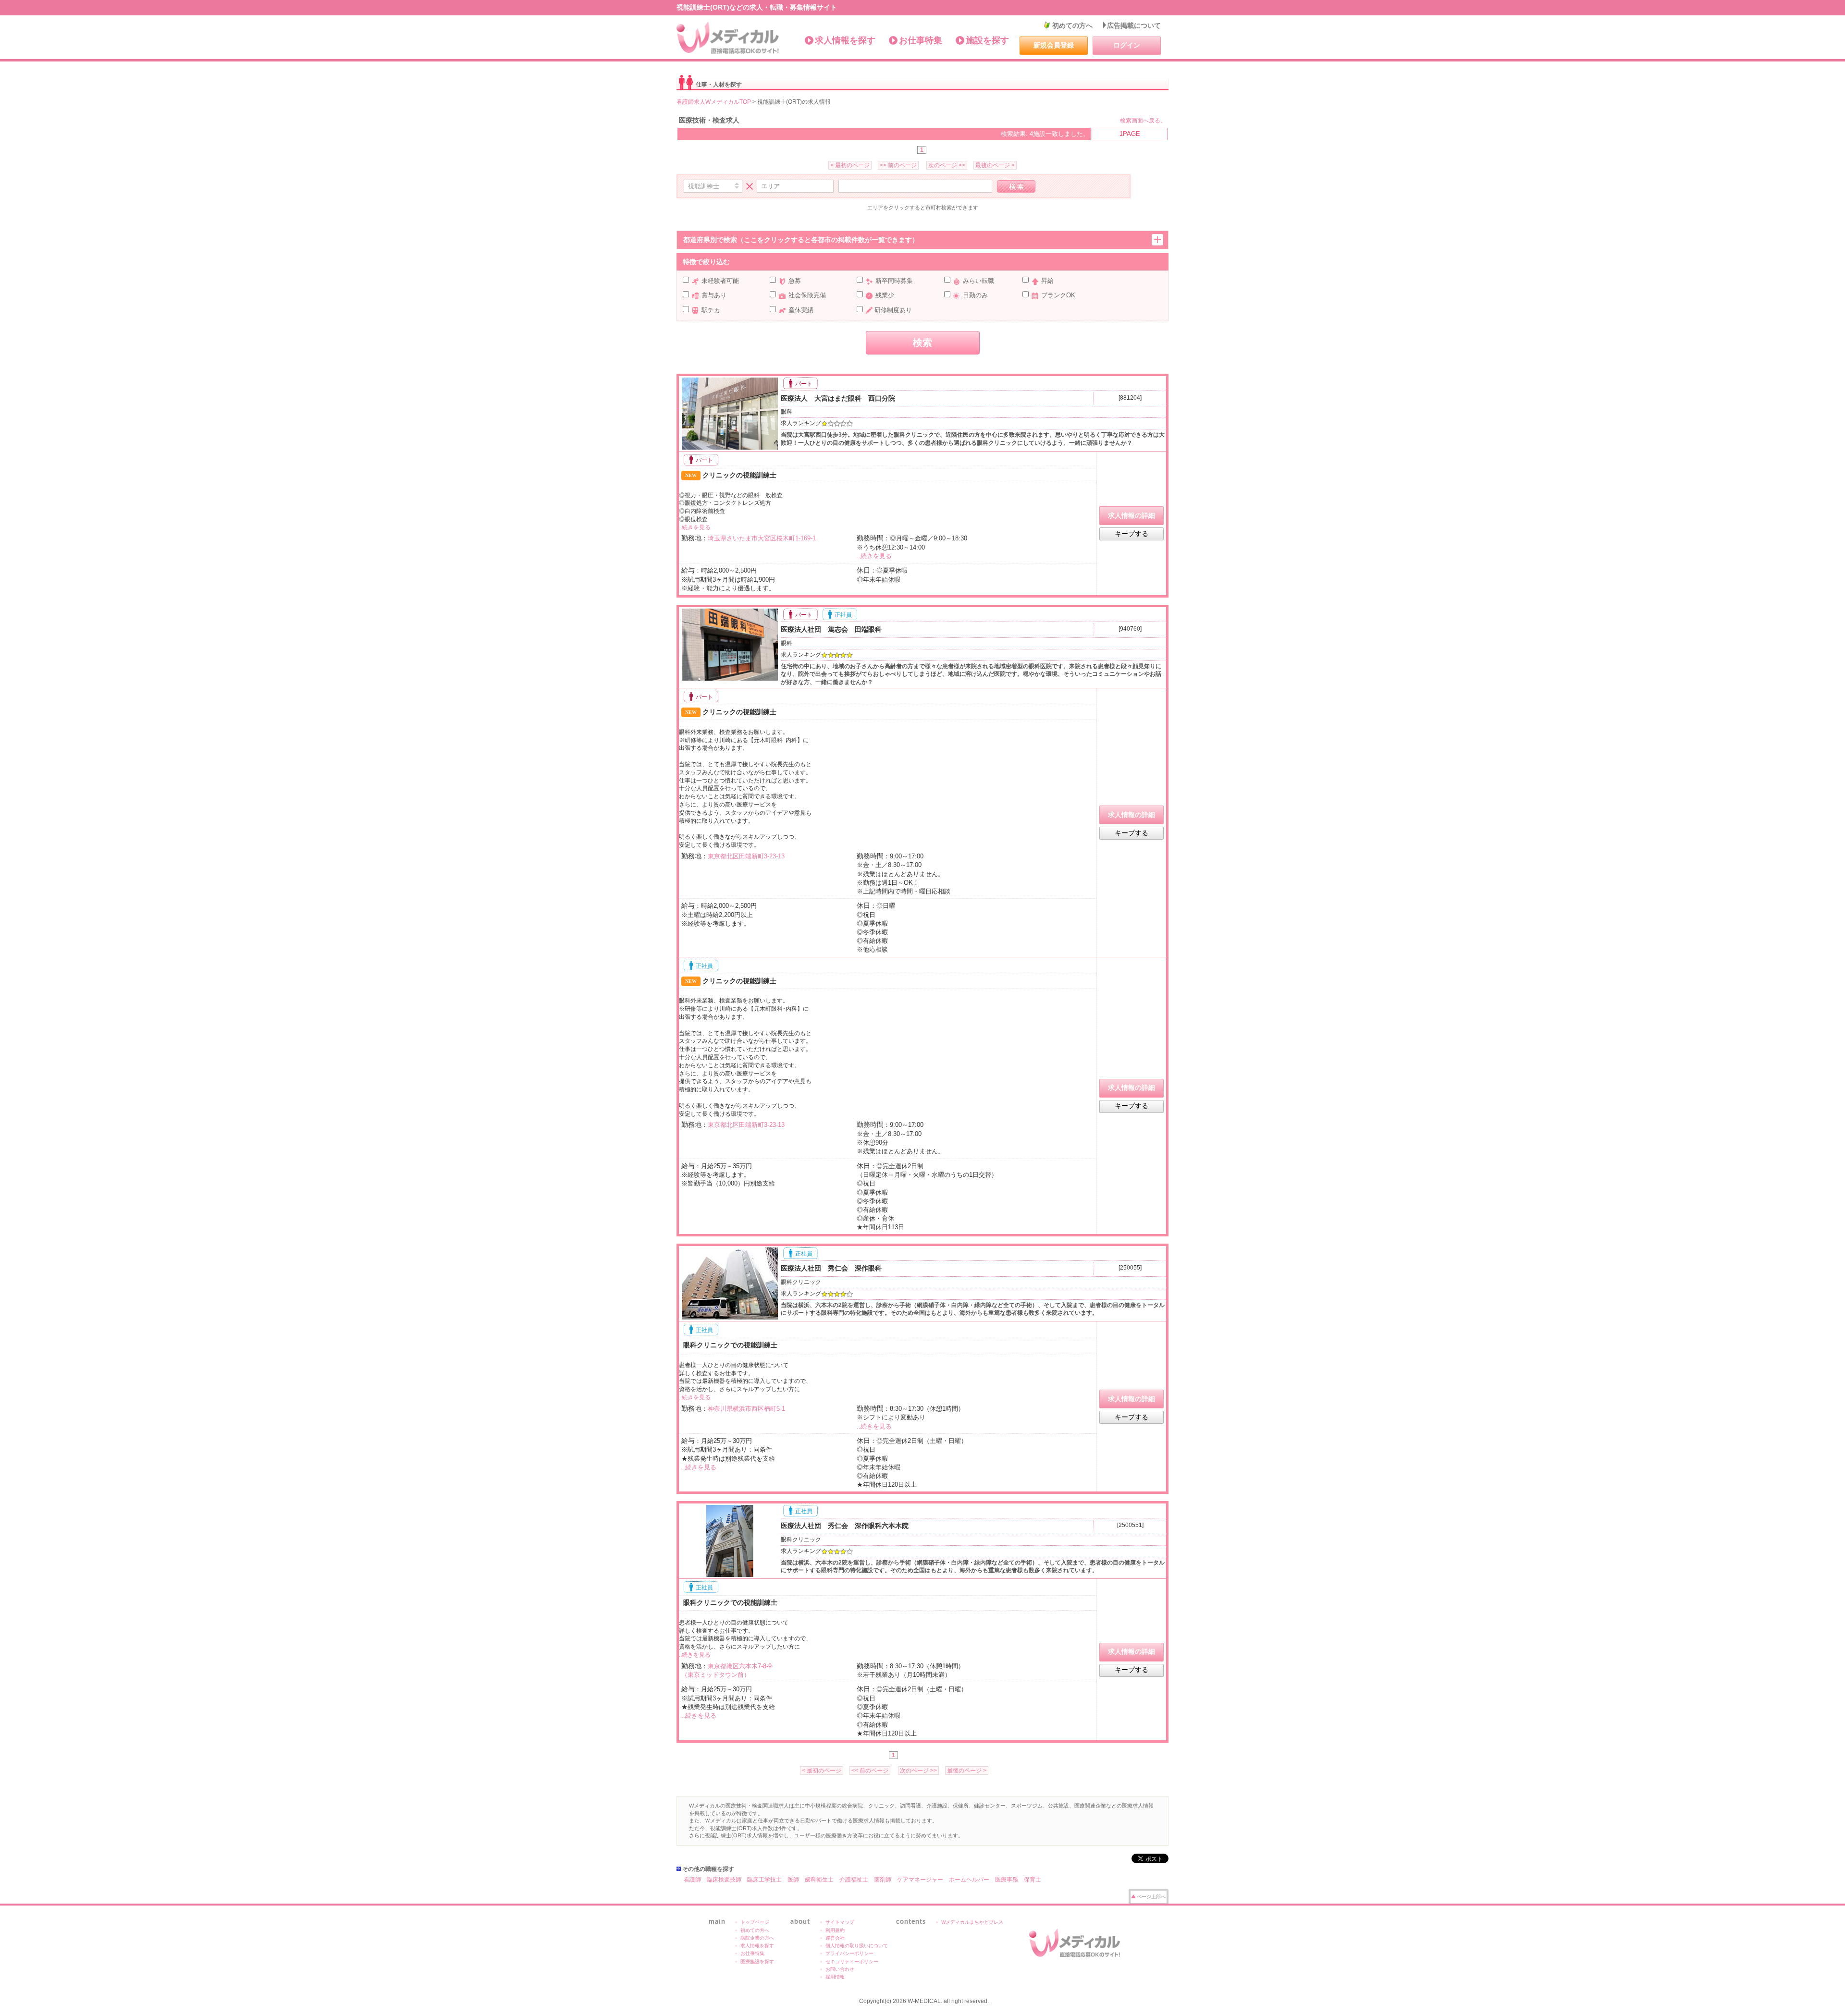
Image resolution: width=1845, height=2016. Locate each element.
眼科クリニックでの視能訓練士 (729, 1345)
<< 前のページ (898, 165)
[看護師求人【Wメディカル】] (728, 38)
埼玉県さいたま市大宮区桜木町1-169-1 (762, 538)
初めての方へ (1072, 25)
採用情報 (835, 1977)
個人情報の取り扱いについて (857, 1946)
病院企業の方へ (757, 1938)
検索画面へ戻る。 (1143, 121)
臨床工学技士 (764, 1880)
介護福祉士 (854, 1880)
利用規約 (835, 1930)
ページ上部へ (1151, 1897)
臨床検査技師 (724, 1880)
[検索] (1016, 186)
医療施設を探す (757, 1961)
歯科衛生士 (819, 1880)
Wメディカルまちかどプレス (972, 1922)
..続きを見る (695, 527)
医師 (793, 1880)
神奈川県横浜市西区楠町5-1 (746, 1409)
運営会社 (835, 1938)
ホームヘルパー (969, 1880)
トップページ (755, 1922)
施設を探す (987, 40)
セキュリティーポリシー (852, 1961)
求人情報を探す (845, 40)
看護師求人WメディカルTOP (714, 102)
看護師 (692, 1880)
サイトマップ (840, 1922)
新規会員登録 (1054, 45)
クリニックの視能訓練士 (731, 475)
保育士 (1033, 1880)
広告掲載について (1134, 25)
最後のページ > (995, 165)
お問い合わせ (840, 1969)
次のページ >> (947, 165)
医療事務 (1007, 1880)
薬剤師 (883, 1880)
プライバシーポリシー (849, 1953)
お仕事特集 (921, 40)
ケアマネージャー (920, 1880)
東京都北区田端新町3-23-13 (746, 856)
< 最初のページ (850, 165)
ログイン (1127, 45)
